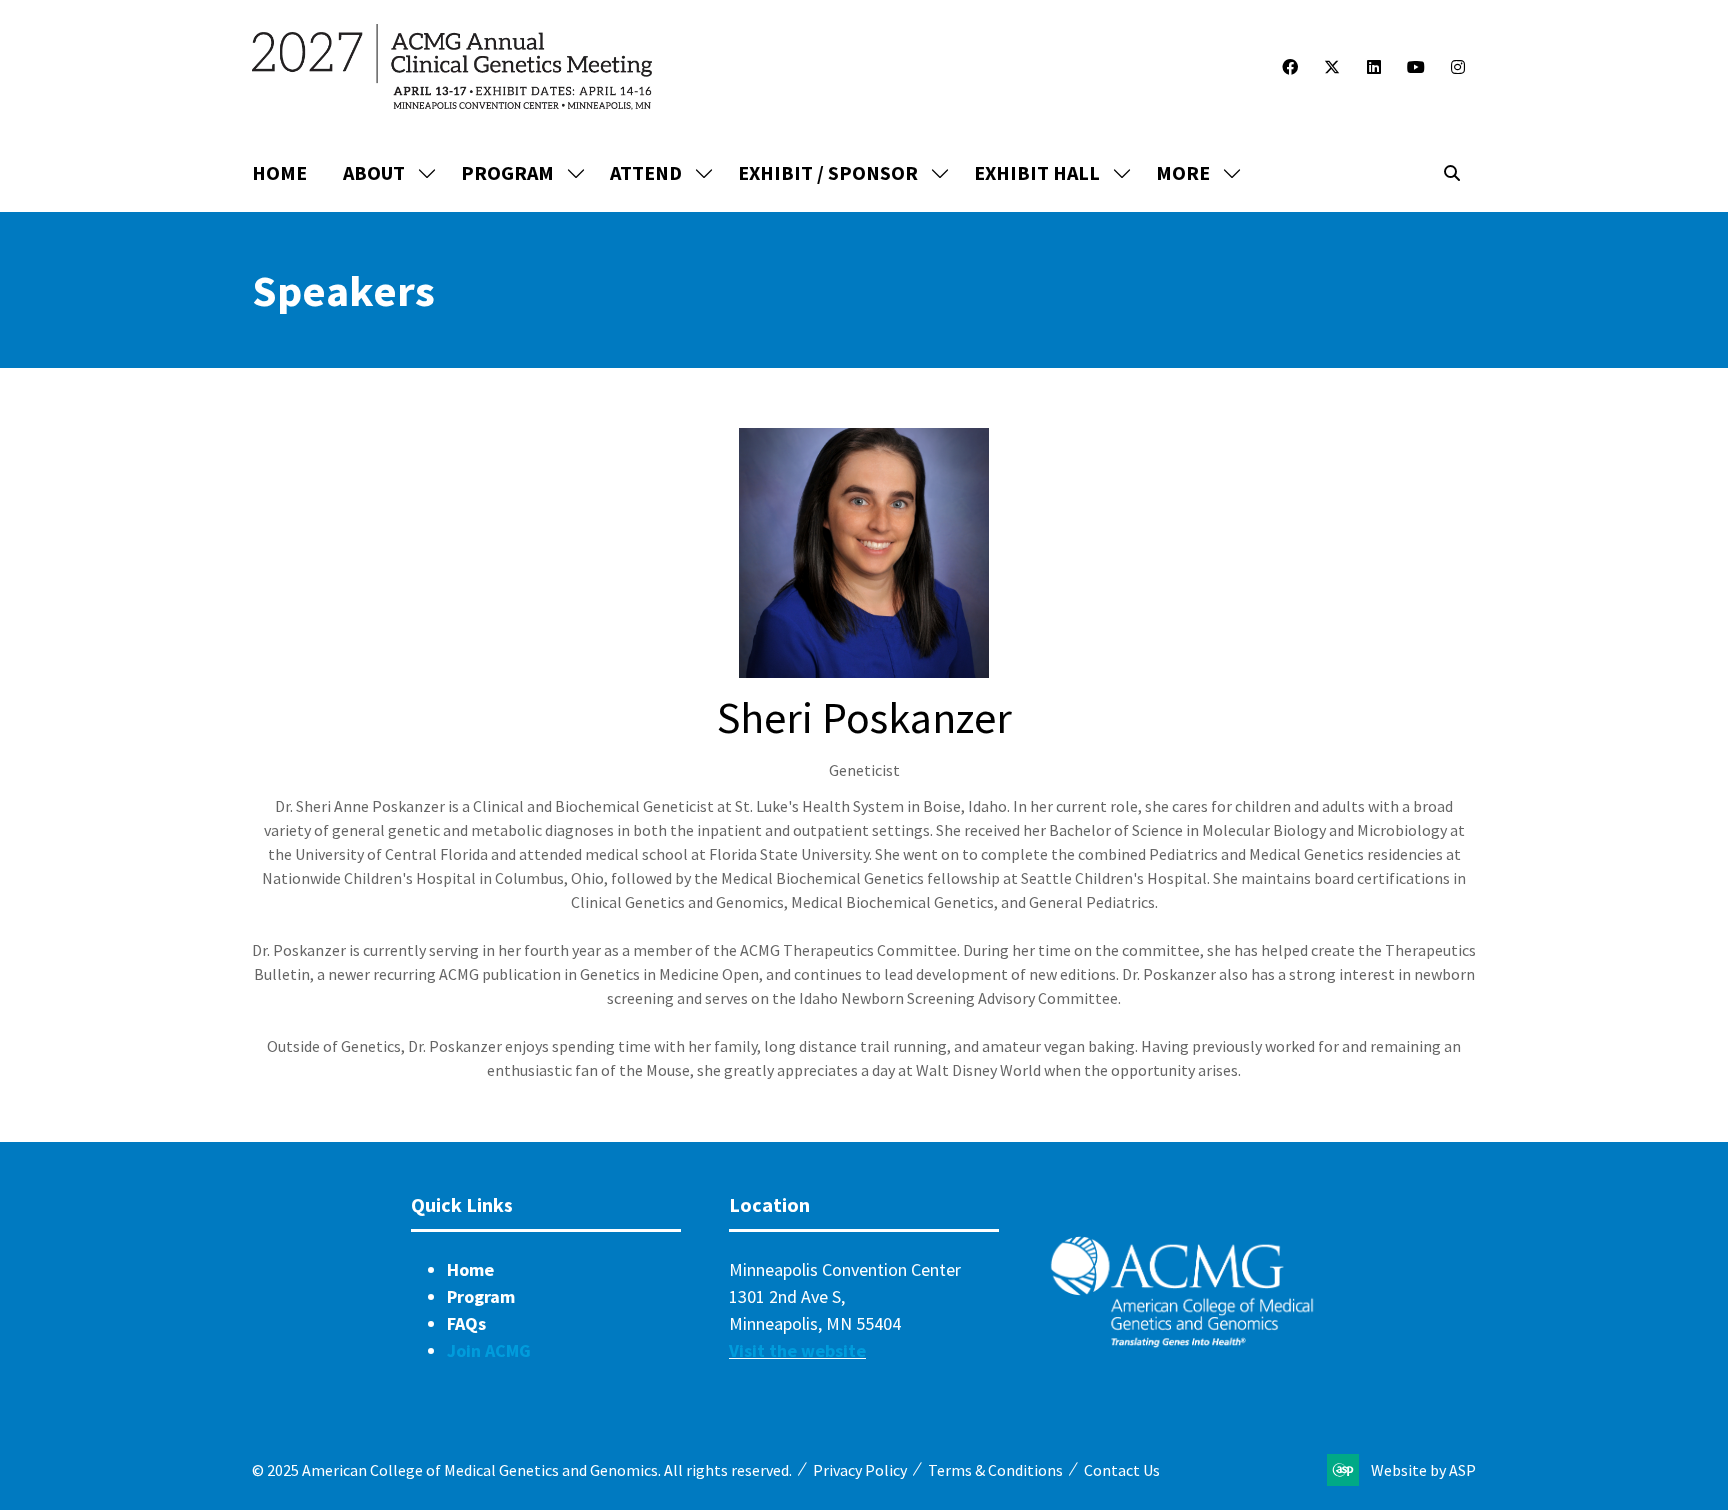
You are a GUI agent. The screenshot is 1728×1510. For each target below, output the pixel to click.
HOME (279, 172)
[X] (1332, 67)
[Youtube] (1416, 67)
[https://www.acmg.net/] (1182, 1342)
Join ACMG (489, 1350)
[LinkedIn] (1374, 67)
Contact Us (1122, 1470)
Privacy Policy (860, 1470)
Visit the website (797, 1350)
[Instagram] (1458, 67)
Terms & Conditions (995, 1470)
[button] (1193, 173)
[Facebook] (1290, 67)
